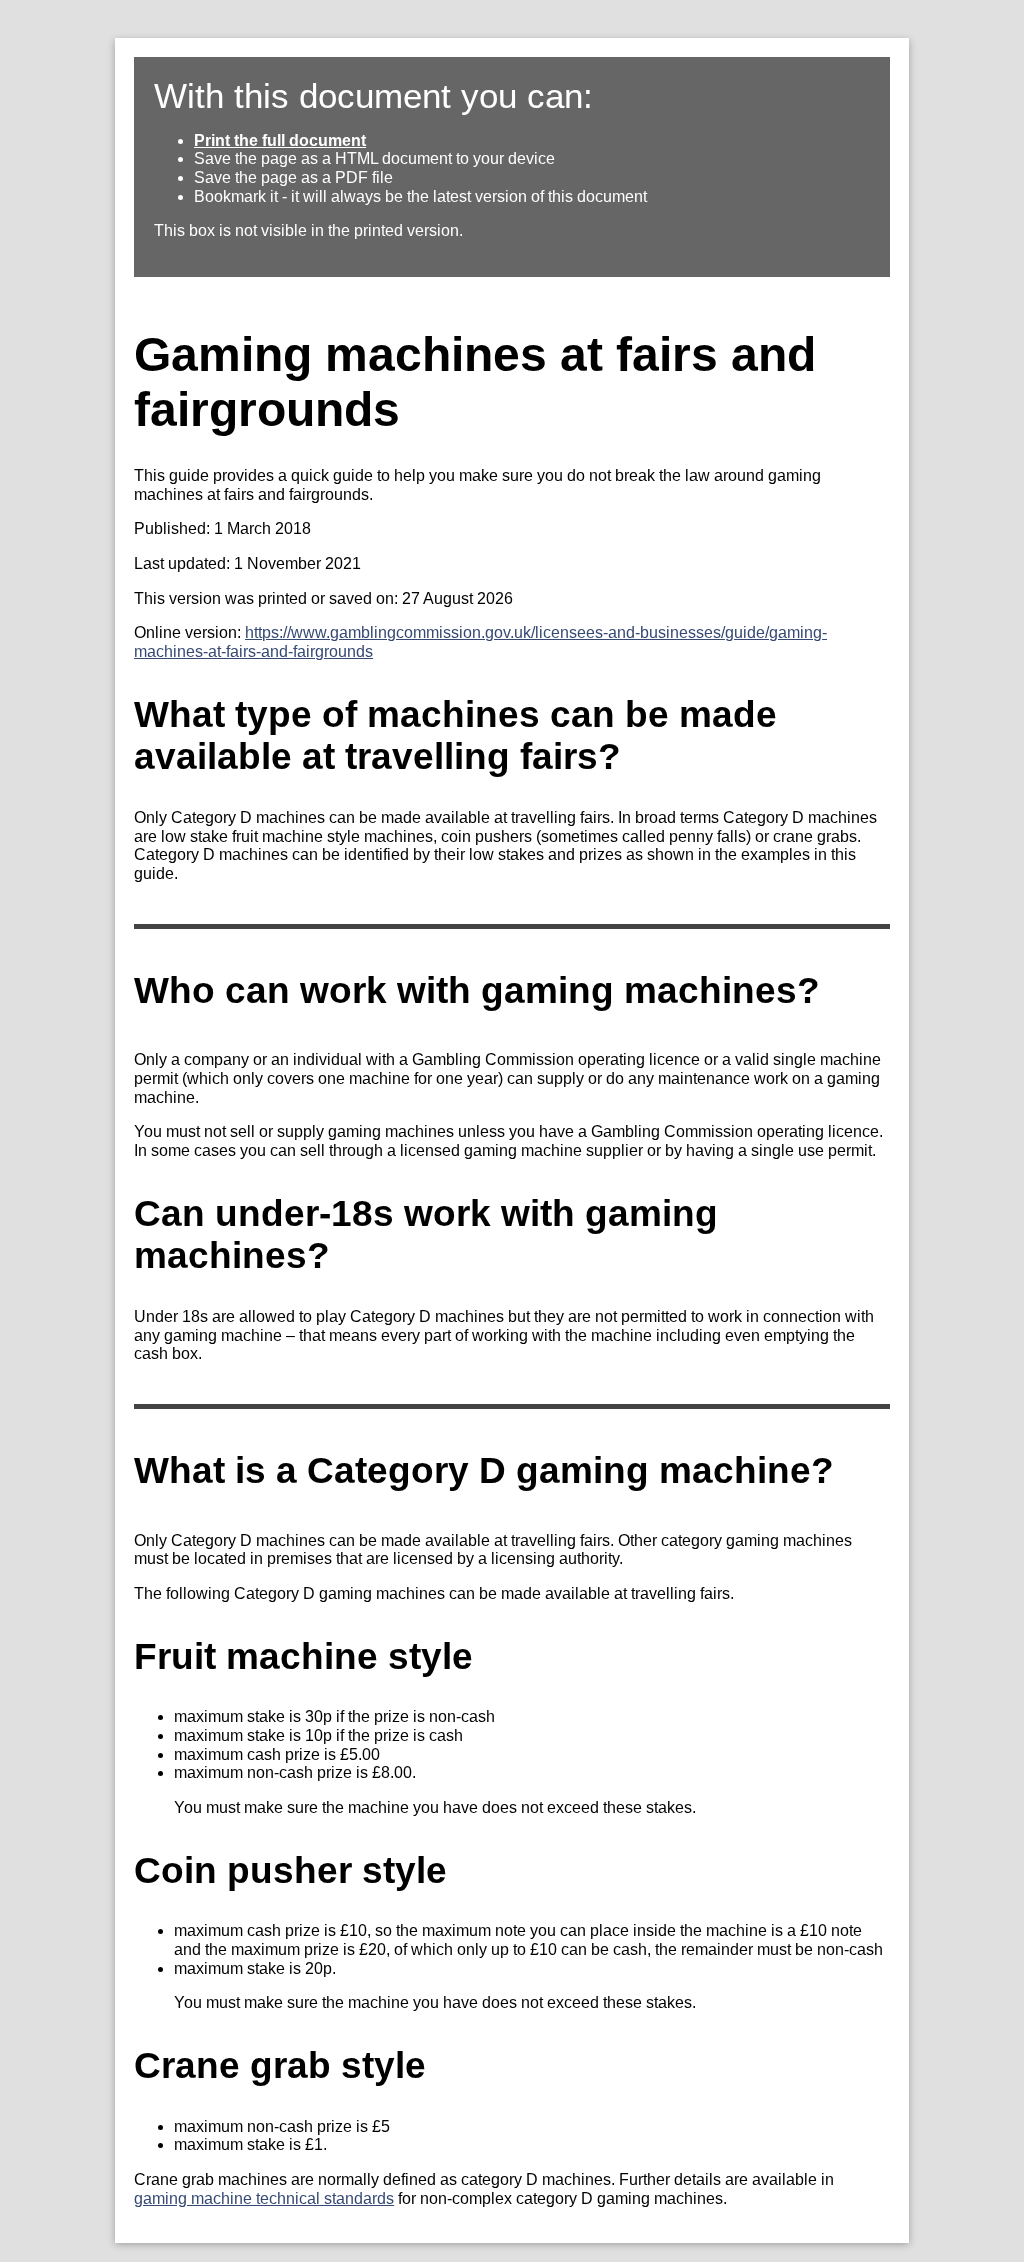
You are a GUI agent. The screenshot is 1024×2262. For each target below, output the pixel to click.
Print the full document (280, 140)
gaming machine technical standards (264, 2198)
